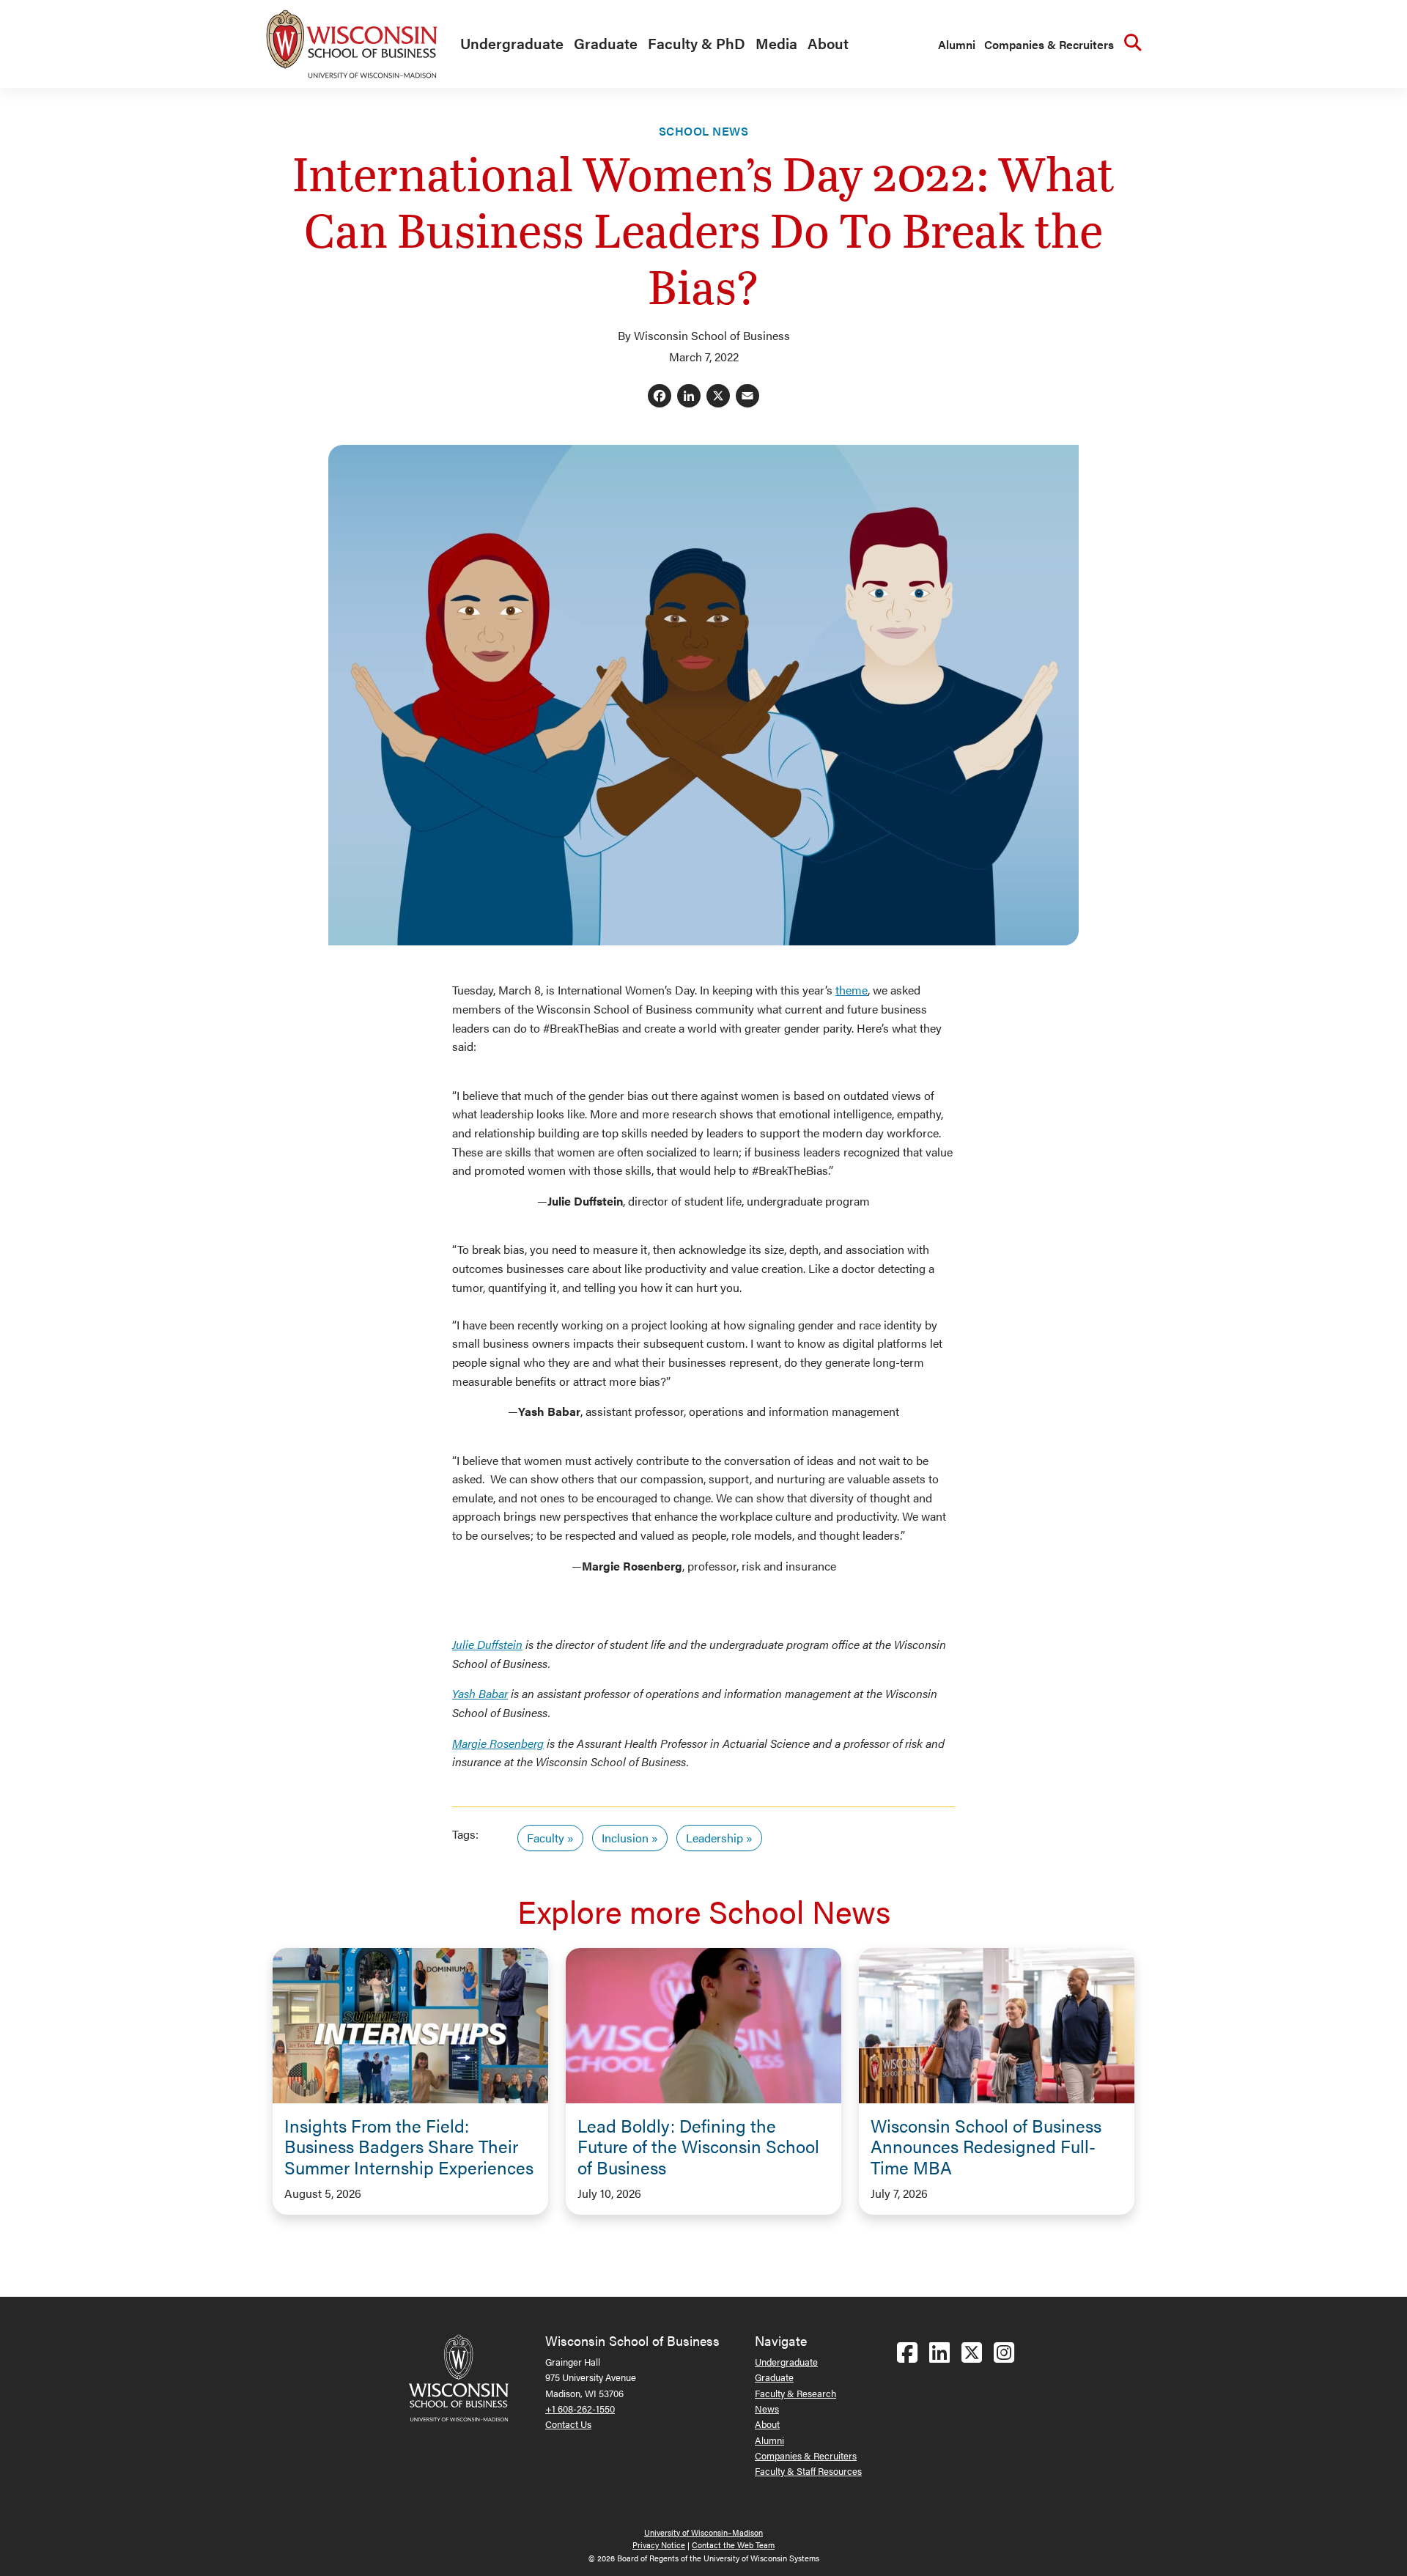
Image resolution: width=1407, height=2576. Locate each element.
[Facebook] (660, 397)
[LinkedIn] (689, 397)
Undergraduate (512, 43)
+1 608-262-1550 (580, 2409)
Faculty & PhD (697, 43)
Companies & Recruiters (1049, 44)
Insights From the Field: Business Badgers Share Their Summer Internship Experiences (409, 2147)
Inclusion (625, 1838)
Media (776, 43)
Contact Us (568, 2424)
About (828, 43)
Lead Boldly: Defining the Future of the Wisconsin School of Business (698, 2147)
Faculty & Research (795, 2393)
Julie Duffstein (487, 1644)
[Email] (747, 397)
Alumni (957, 44)
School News (703, 131)
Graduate (606, 43)
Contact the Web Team (733, 2545)
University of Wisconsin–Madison (703, 2532)
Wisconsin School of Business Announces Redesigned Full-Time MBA (986, 2147)
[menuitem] (508, 44)
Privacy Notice (659, 2545)
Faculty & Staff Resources (808, 2471)
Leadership (714, 1838)
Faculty (546, 1838)
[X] (718, 397)
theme (852, 990)
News (767, 2409)
